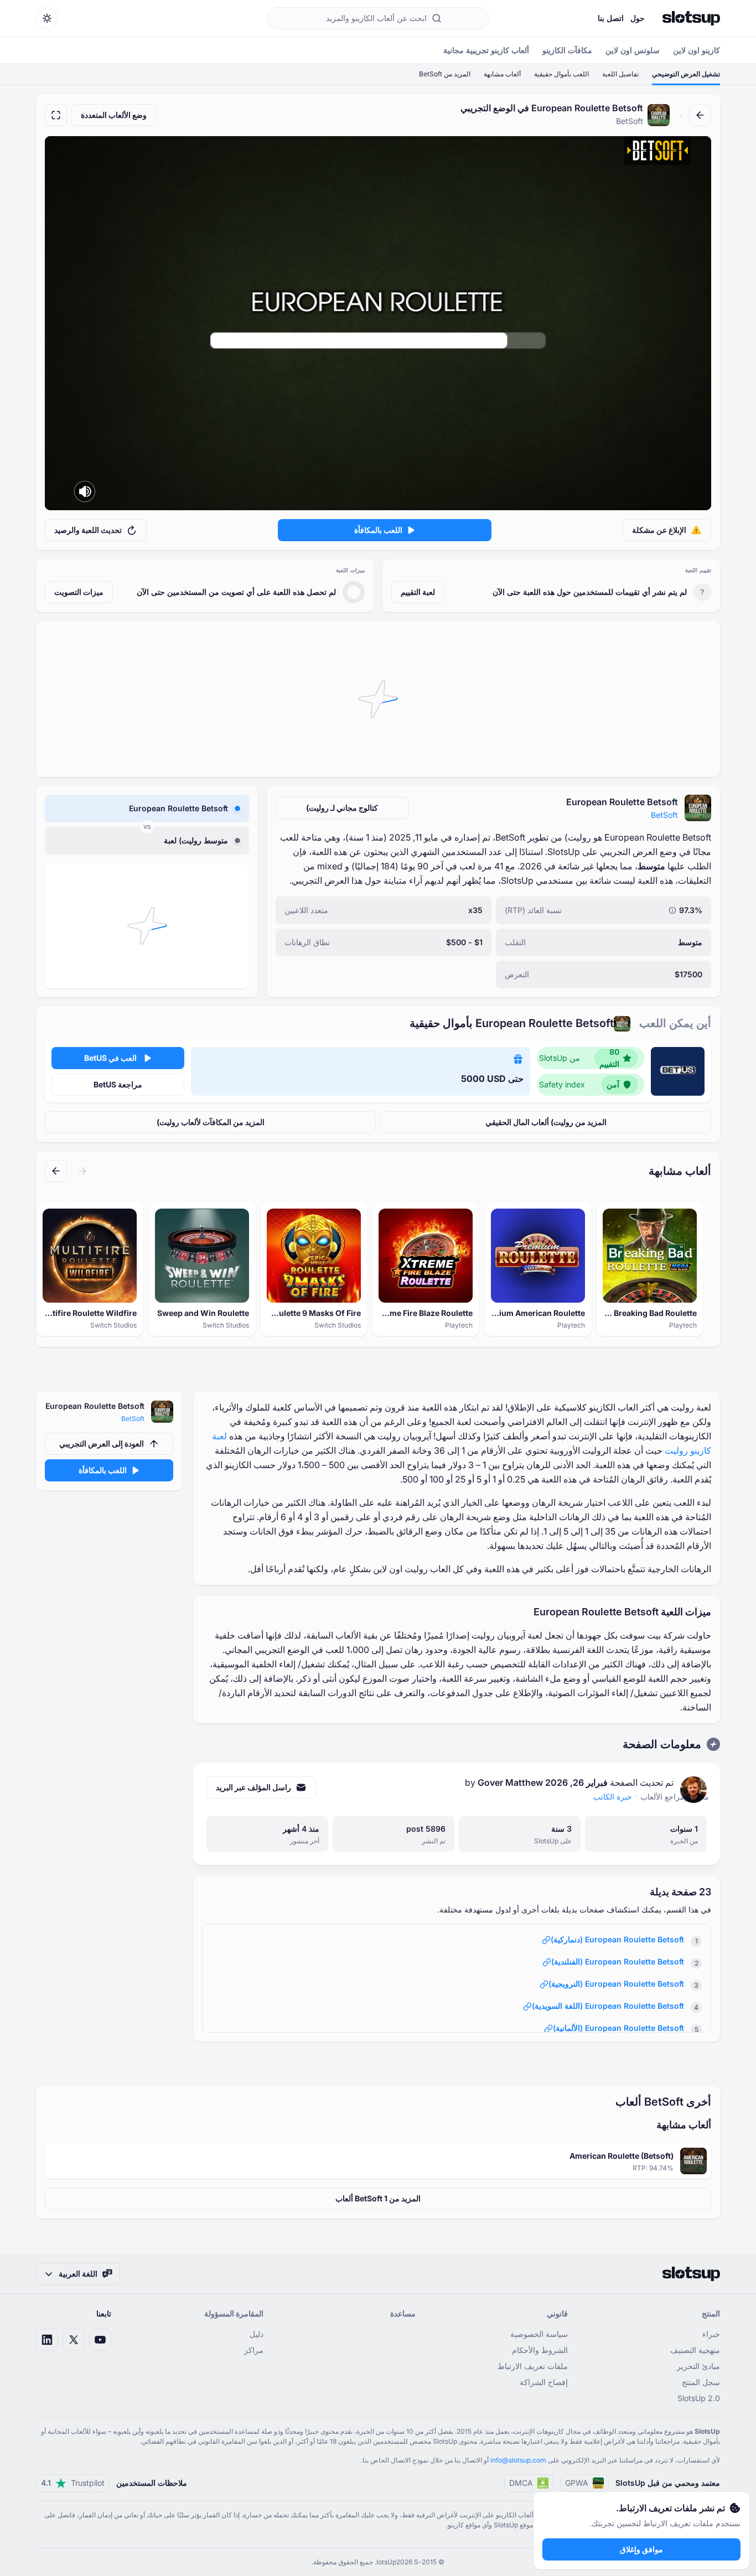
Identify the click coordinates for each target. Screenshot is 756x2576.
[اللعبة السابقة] (82, 1171)
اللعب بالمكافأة (378, 530)
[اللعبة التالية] (56, 1171)
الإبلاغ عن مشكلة (659, 530)
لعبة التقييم (418, 592)
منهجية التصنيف (695, 2350)
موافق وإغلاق (641, 2549)
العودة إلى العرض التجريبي (102, 1444)
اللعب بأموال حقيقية (561, 74)
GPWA (577, 2483)
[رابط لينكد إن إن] (47, 2340)
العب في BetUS (110, 1058)
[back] (700, 115)
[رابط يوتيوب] (100, 2340)
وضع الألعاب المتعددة (114, 115)
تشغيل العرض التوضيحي (686, 74)
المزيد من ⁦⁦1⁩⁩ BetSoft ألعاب (378, 2198)
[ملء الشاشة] (56, 115)
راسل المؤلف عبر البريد (253, 1787)
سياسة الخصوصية (539, 2334)
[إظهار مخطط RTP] (672, 910)
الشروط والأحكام (540, 2350)
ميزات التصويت (79, 592)
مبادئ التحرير (698, 2366)
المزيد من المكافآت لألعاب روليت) (211, 1122)
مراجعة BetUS (118, 1084)
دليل (257, 2334)
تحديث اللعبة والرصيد (88, 530)
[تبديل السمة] (47, 18)
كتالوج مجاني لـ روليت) (342, 808)
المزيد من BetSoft (445, 74)
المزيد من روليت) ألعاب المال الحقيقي (546, 1122)
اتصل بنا (611, 18)
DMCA (521, 2483)
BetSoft (664, 815)
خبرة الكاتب (613, 1797)
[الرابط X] (74, 2340)
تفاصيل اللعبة (620, 74)
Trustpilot (73, 2483)
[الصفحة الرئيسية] (691, 18)
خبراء (711, 2334)
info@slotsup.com (518, 2460)
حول (638, 18)
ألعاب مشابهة (502, 74)
